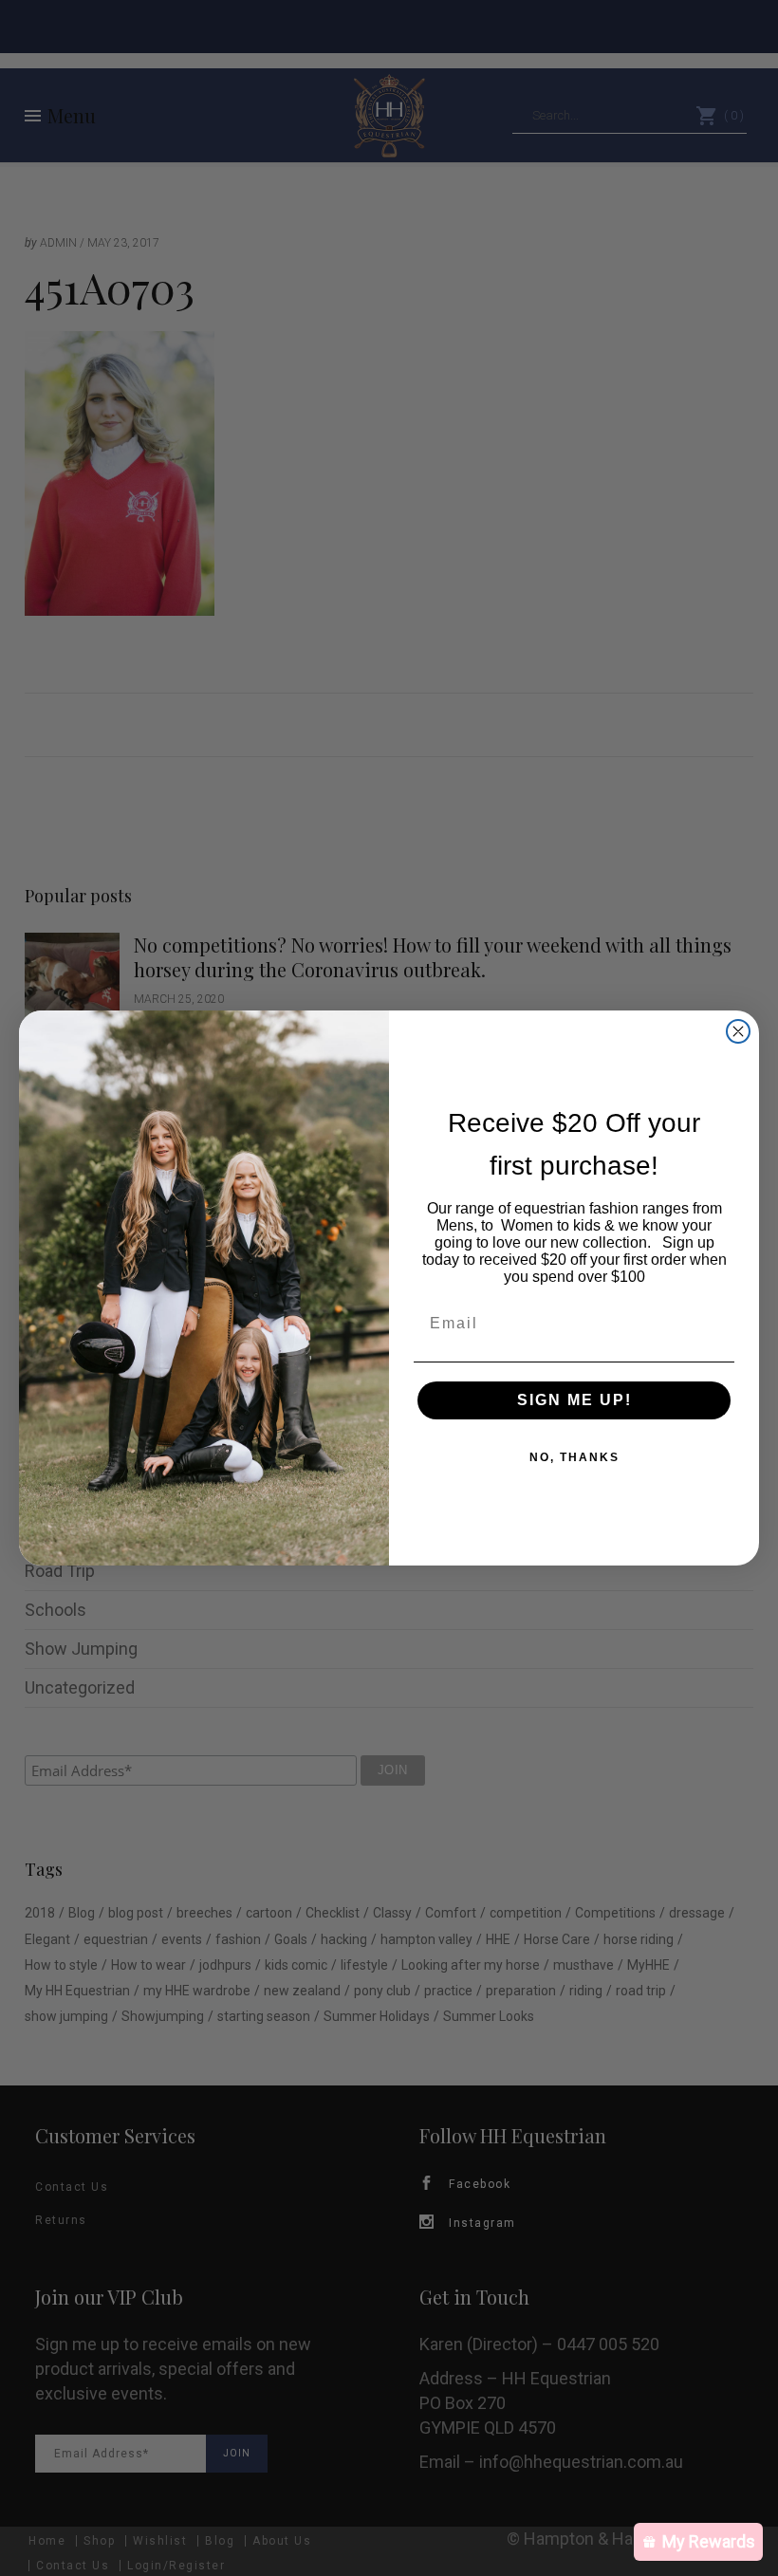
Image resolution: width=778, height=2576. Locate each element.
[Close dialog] (738, 1031)
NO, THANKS (574, 1457)
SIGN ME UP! (574, 1400)
